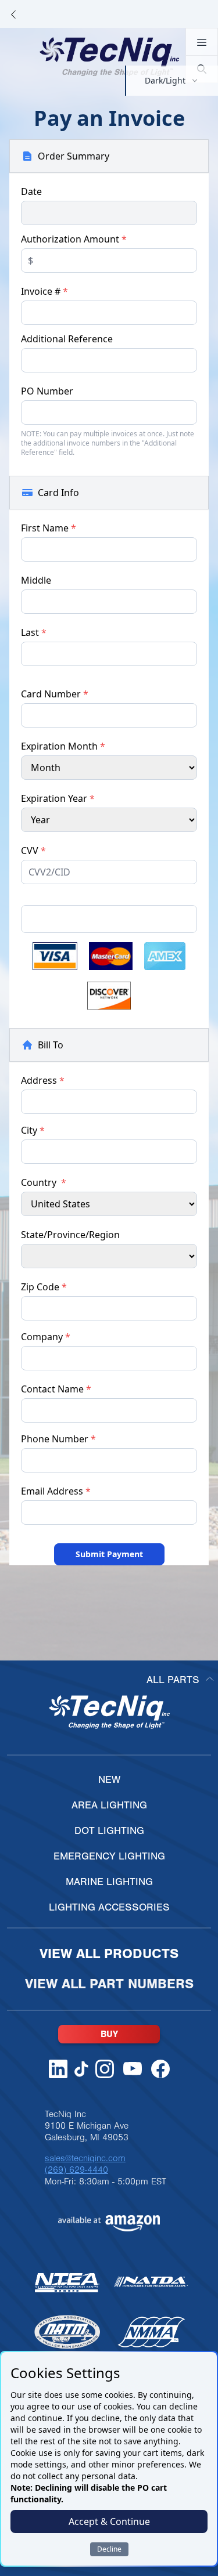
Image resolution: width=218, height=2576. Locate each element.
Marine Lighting (109, 1882)
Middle (36, 580)
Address (43, 1080)
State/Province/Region (70, 1235)
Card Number (55, 694)
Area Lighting (109, 1805)
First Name (49, 528)
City (33, 1130)
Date (31, 191)
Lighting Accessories (109, 1907)
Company (46, 1337)
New (109, 1780)
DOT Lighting (109, 1831)
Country (44, 1182)
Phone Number (58, 1439)
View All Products (109, 1954)
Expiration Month (63, 746)
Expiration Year (58, 798)
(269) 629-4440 (76, 2170)
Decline (109, 2549)
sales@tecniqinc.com (85, 2158)
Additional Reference (67, 339)
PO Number (47, 391)
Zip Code (44, 1287)
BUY (109, 2034)
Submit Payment (109, 1554)
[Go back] (13, 14)
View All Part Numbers (109, 1984)
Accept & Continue (109, 2521)
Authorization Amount (74, 239)
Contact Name (56, 1389)
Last (34, 632)
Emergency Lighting (109, 1856)
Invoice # (44, 291)
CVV (33, 851)
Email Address (56, 1491)
